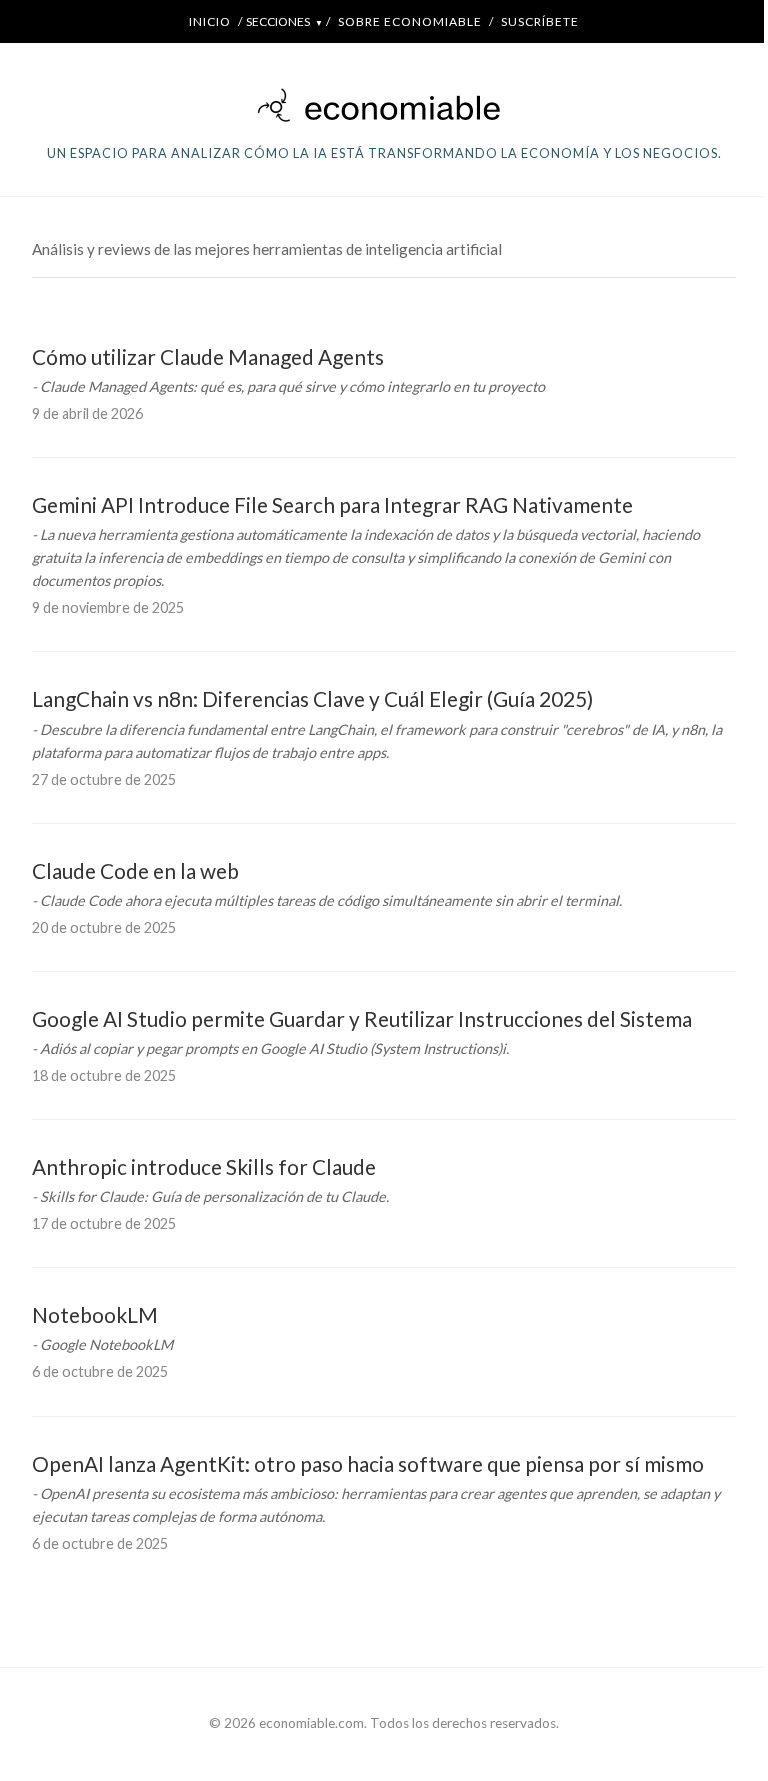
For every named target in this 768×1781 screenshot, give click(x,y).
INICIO (210, 21)
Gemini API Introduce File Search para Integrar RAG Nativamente (332, 504)
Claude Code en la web (135, 870)
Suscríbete (540, 21)
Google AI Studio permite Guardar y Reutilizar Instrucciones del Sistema (362, 1018)
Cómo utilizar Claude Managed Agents (208, 356)
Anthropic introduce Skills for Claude (204, 1166)
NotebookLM (95, 1314)
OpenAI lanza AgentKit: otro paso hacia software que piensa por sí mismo (368, 1463)
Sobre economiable (410, 21)
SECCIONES (284, 21)
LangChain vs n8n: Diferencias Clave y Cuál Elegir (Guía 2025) (312, 698)
